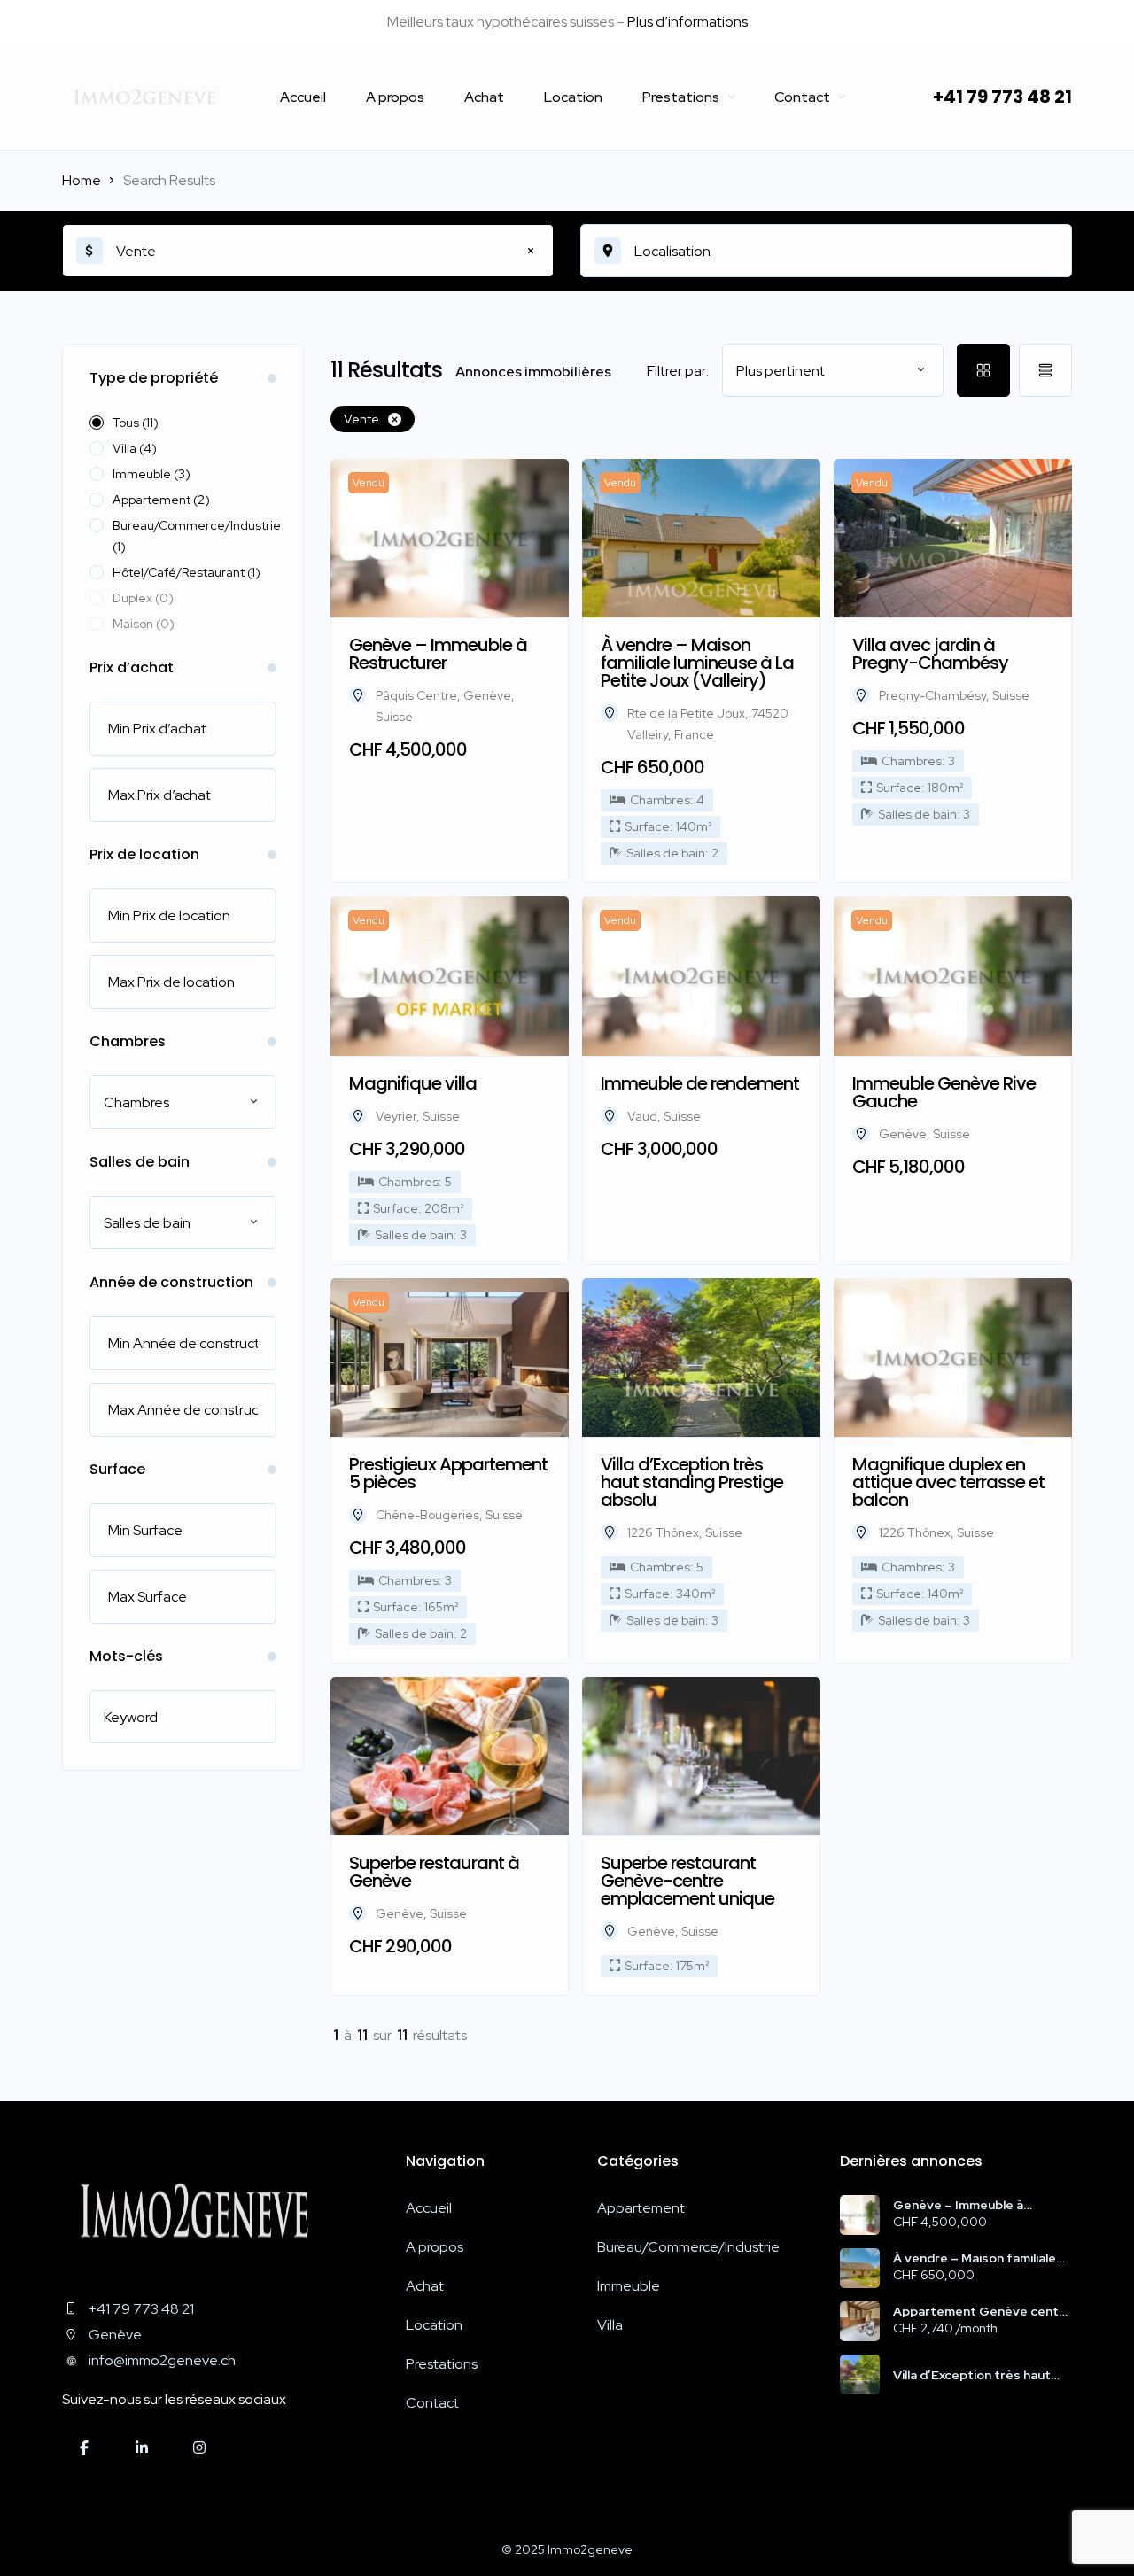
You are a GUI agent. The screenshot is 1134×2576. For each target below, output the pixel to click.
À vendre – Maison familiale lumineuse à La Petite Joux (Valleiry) (975, 2258)
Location (573, 97)
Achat (484, 97)
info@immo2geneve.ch (162, 2360)
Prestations (681, 97)
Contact (802, 97)
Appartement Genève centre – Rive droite (983, 2311)
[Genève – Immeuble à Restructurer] (860, 2215)
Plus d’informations (687, 22)
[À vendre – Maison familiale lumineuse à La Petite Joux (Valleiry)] (860, 2268)
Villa (610, 2325)
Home (82, 180)
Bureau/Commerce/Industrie (688, 2247)
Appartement (641, 2208)
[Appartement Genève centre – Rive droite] (860, 2321)
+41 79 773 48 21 (1002, 97)
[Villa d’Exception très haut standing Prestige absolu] (860, 2374)
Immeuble (629, 2286)
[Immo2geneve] (144, 97)
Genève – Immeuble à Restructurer (958, 2205)
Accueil (303, 97)
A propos (395, 97)
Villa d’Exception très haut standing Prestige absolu (972, 2375)
